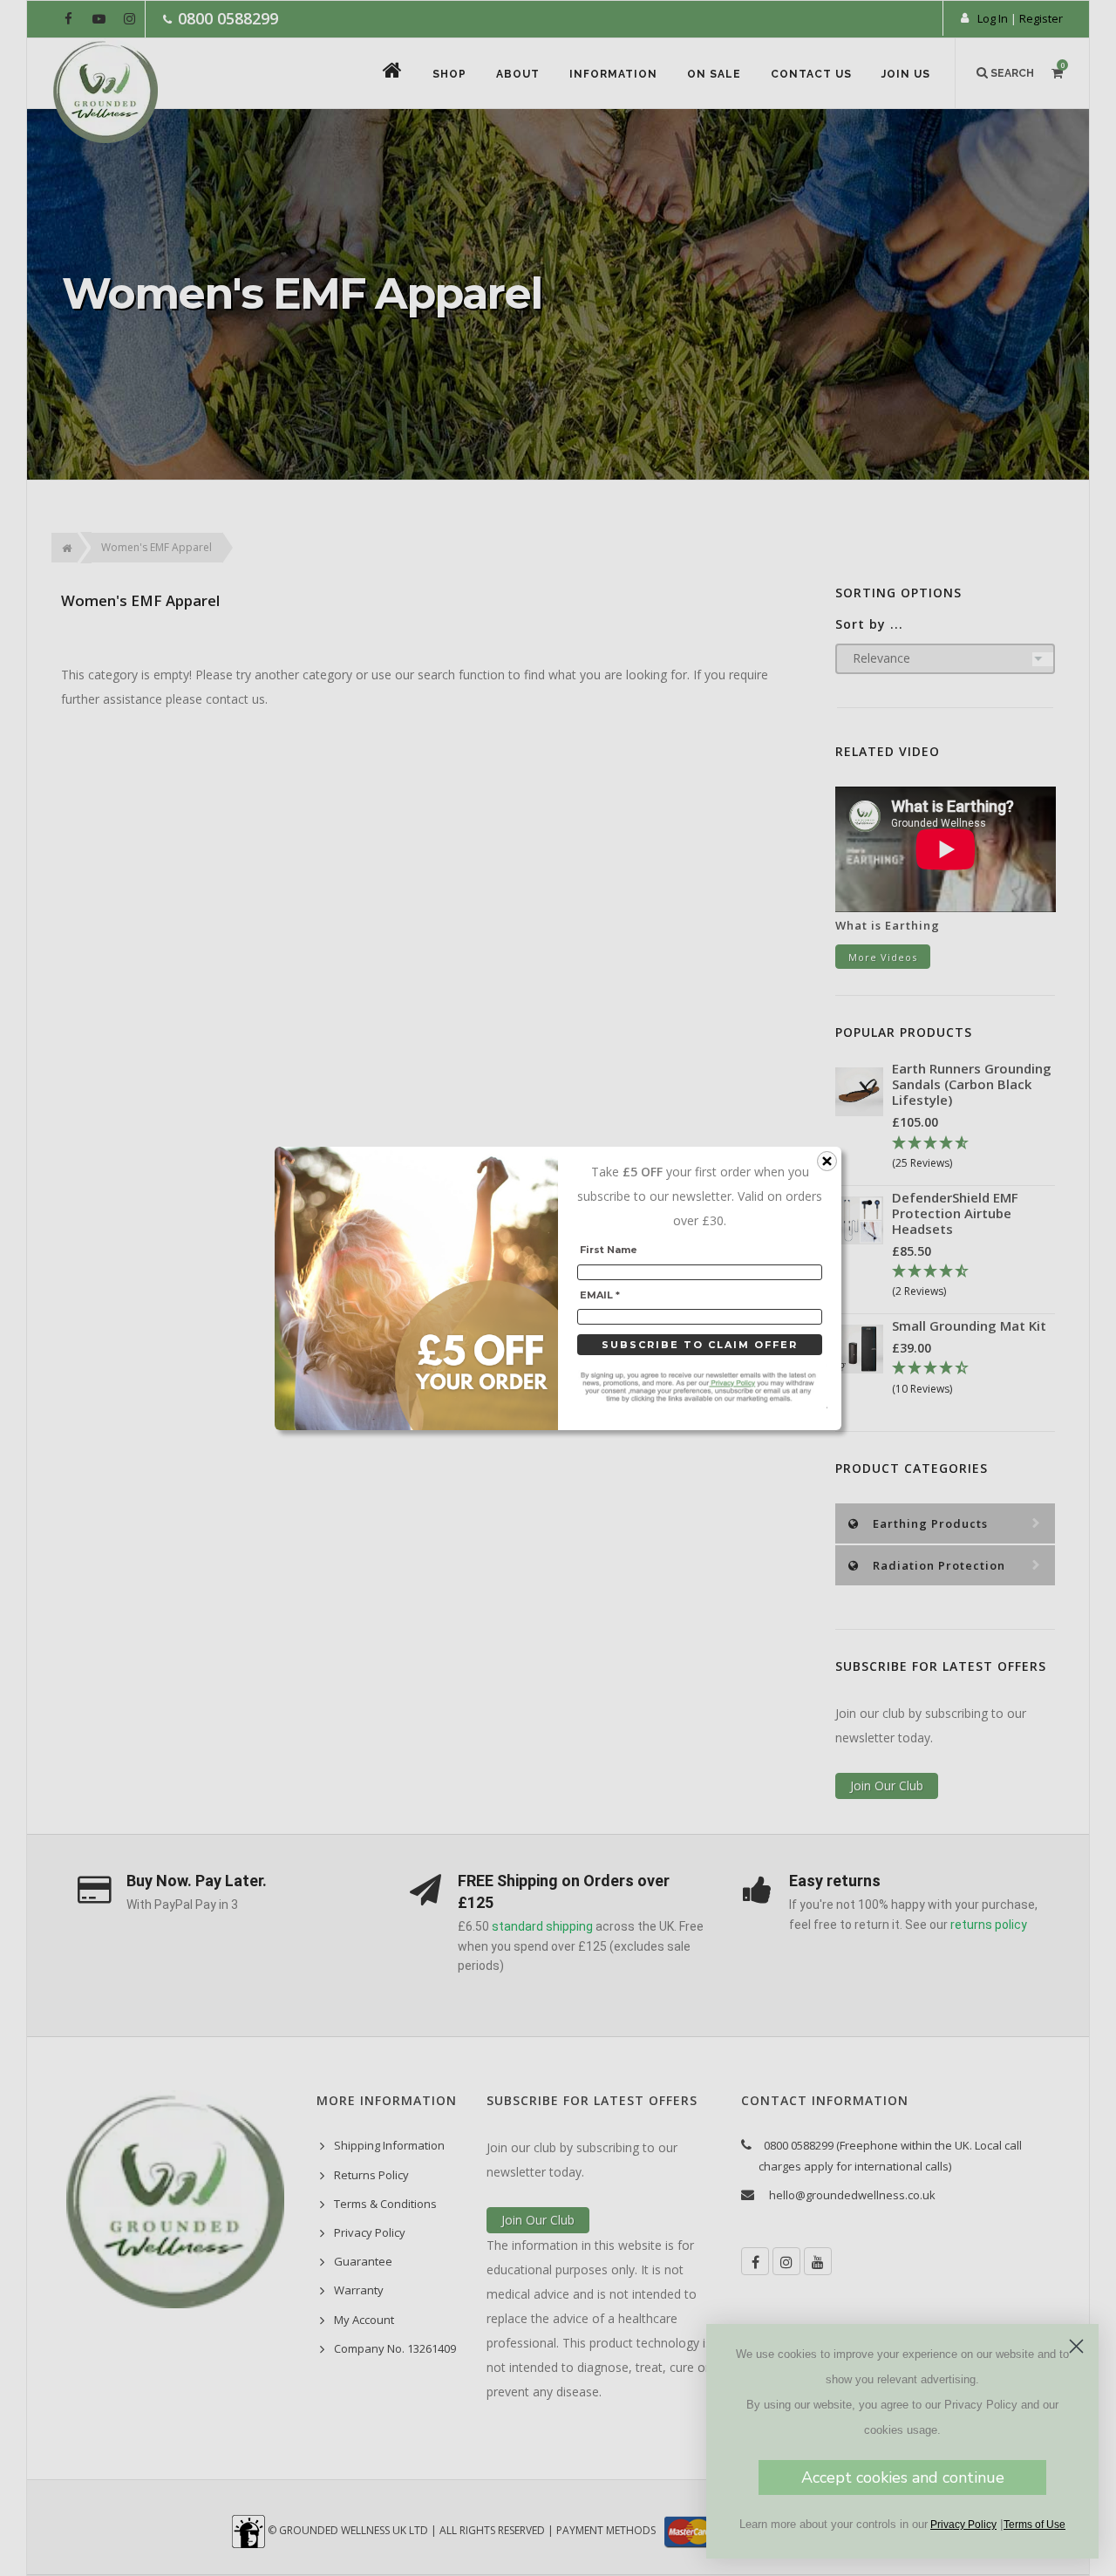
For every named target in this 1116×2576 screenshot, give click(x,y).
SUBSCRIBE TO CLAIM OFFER (700, 1345)
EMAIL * (600, 1294)
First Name (609, 1250)
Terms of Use (1034, 2525)
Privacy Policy (963, 2525)
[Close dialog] (1076, 2346)
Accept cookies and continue (903, 2477)
